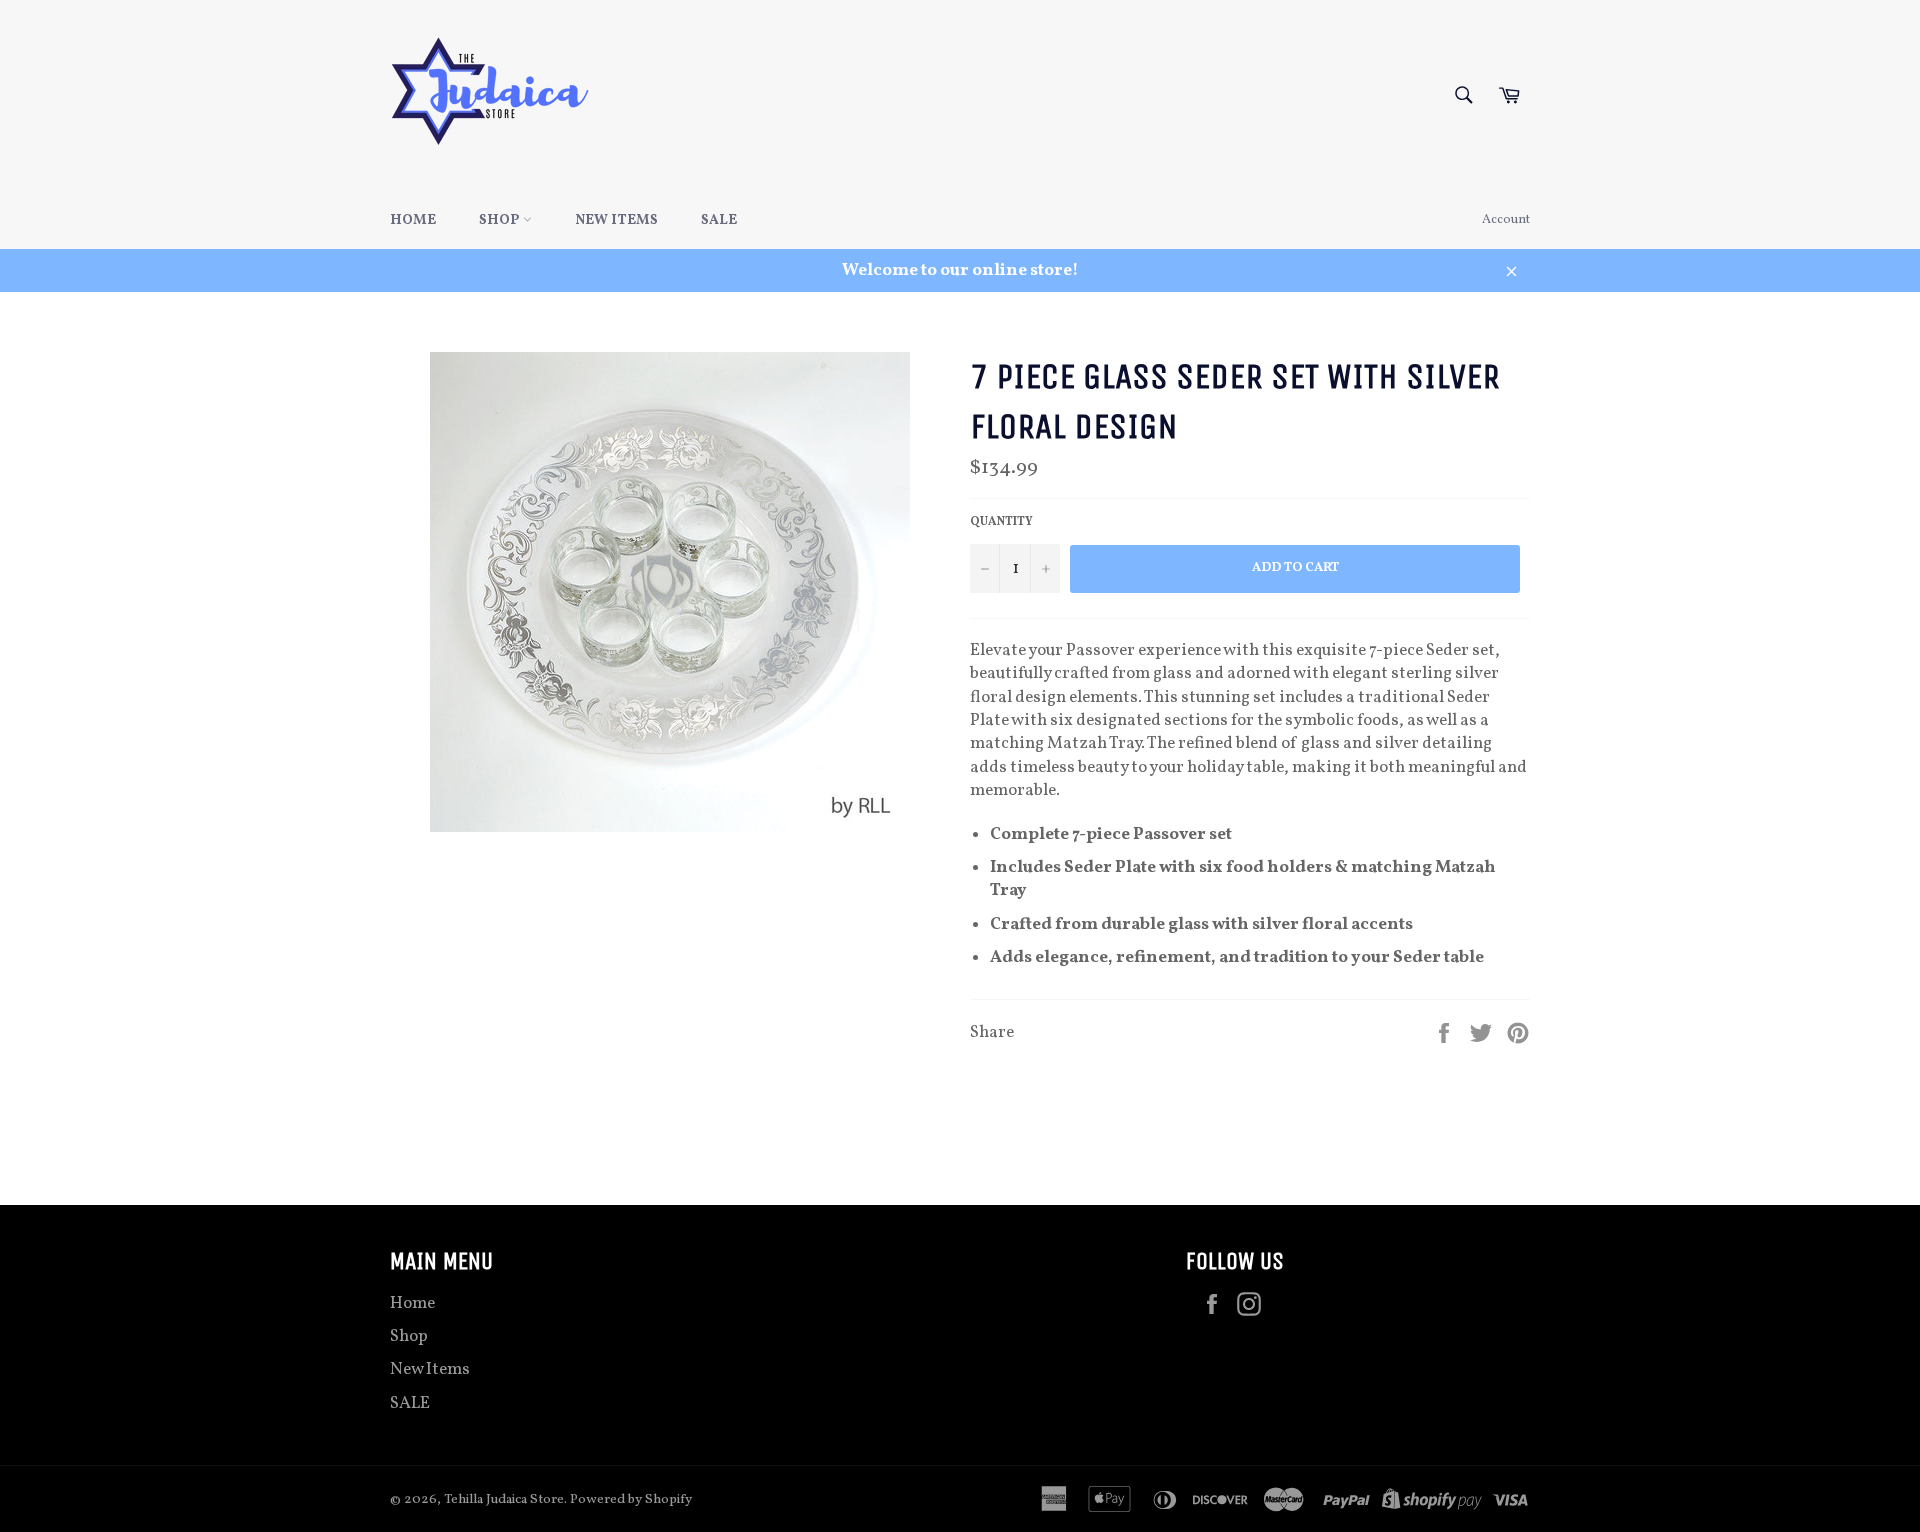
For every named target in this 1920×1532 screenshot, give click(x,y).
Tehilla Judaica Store (504, 1499)
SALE (719, 220)
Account (1506, 220)
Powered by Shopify (631, 1499)
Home (413, 220)
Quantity (1001, 522)
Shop (501, 220)
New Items (616, 220)
